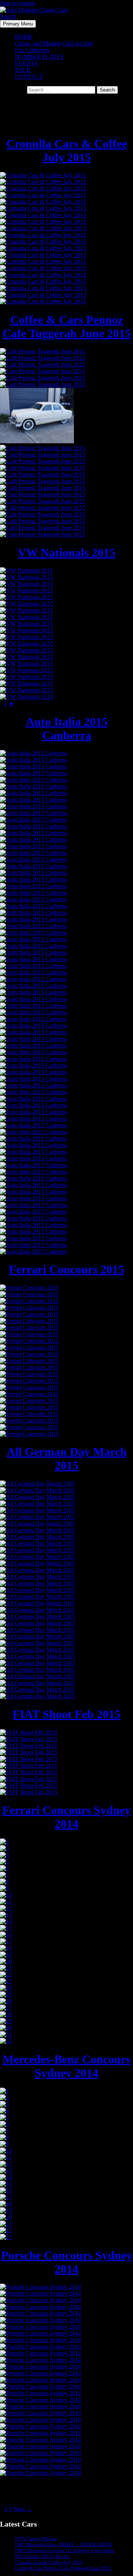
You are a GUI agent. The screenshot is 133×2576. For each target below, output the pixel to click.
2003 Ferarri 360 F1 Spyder (42, 2556)
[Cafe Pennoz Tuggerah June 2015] (42, 351)
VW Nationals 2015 (66, 553)
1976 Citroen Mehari (36, 2539)
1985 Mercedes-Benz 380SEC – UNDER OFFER (63, 2544)
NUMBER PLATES (39, 57)
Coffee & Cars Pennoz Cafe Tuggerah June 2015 (67, 326)
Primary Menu (18, 24)
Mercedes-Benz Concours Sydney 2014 (66, 2066)
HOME (24, 37)
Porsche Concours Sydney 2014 (67, 2262)
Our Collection (32, 50)
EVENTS (26, 63)
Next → (23, 2509)
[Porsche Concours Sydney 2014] (40, 2287)
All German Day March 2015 (67, 1459)
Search (8, 16)
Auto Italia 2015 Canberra (67, 728)
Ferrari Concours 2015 (66, 1269)
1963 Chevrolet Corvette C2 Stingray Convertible (65, 2550)
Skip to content (18, 3)
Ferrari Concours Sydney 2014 (66, 1817)
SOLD (23, 70)
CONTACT (29, 77)
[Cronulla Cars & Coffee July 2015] (43, 175)
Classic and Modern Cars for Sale (54, 43)
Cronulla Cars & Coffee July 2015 (67, 150)
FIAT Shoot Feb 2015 (66, 1714)
